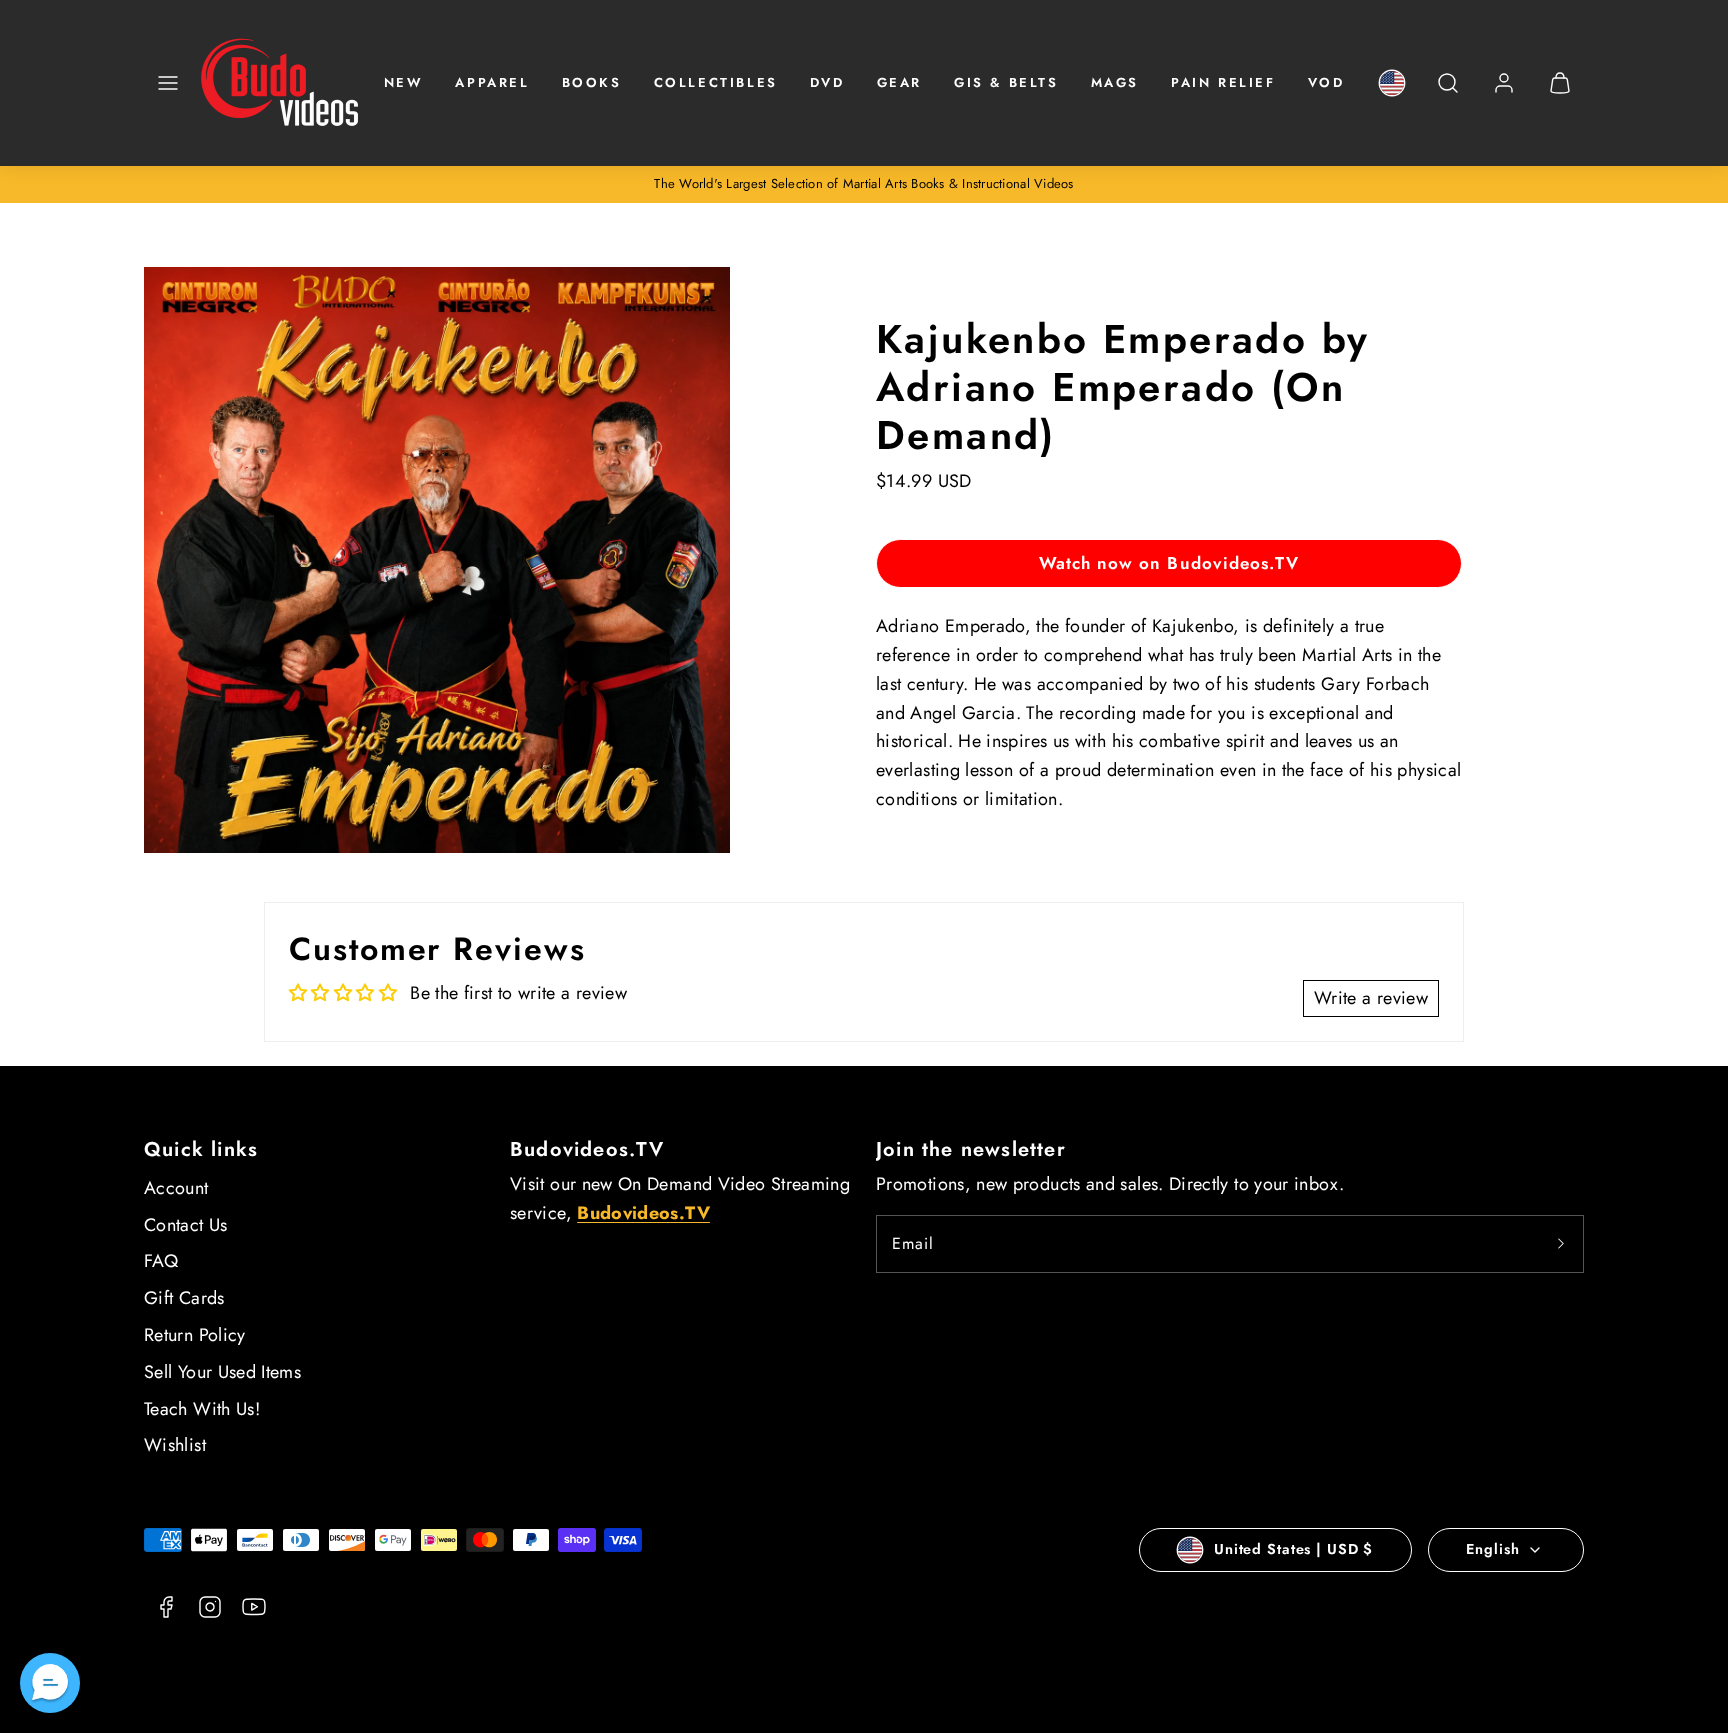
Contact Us (186, 1225)
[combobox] (1448, 93)
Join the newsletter (971, 1149)
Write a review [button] (1371, 998)
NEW (404, 82)
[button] (168, 83)
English (1492, 1549)
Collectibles (716, 82)
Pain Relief (1223, 82)
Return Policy (195, 1335)
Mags (1115, 82)
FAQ (161, 1261)
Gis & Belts (1006, 82)
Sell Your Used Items (222, 1372)
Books (592, 82)
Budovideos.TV (587, 1149)
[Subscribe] (1561, 1244)
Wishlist (175, 1445)
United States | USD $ (1293, 1549)
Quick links (201, 1149)
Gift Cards (184, 1298)
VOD (1326, 82)
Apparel (492, 82)
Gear (899, 82)
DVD (827, 82)
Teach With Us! (202, 1409)
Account (176, 1188)
